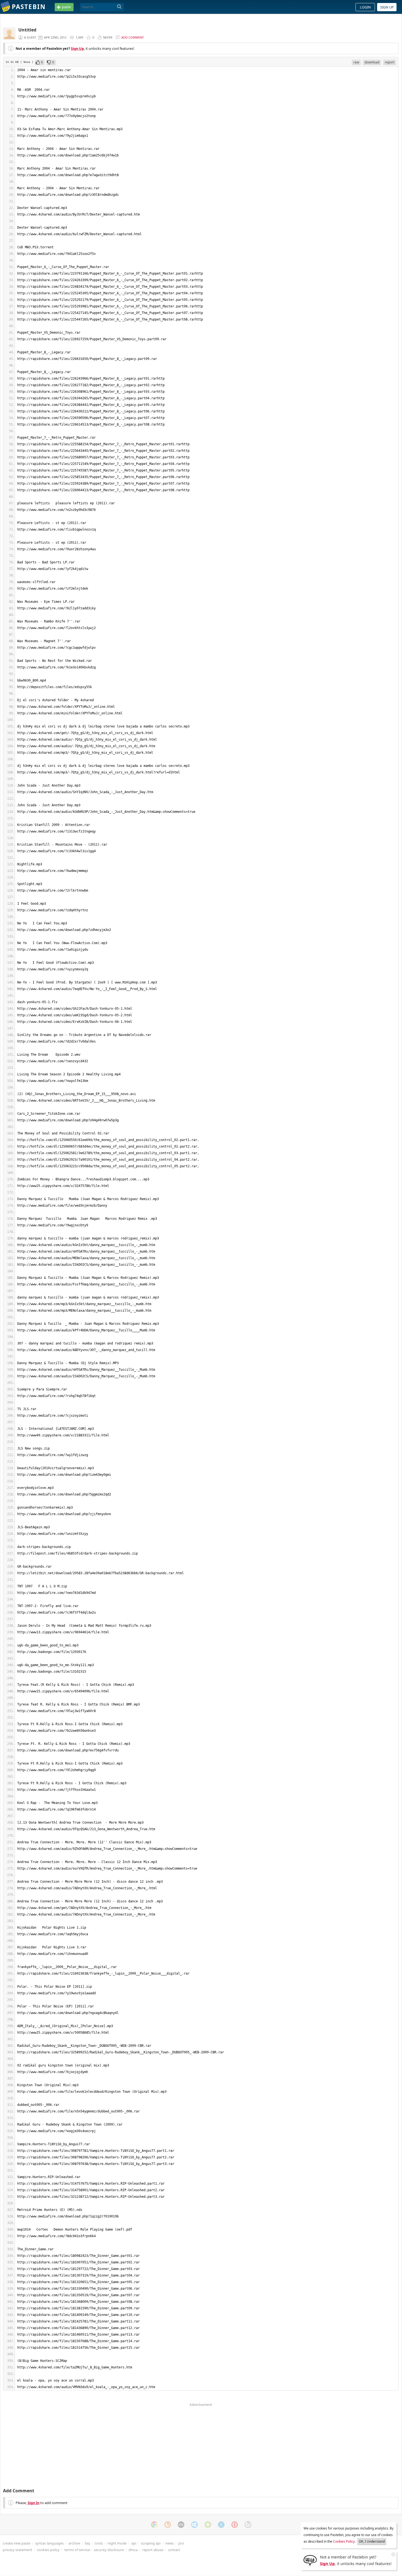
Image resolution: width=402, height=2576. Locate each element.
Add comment (133, 37)
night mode (117, 2543)
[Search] (119, 7)
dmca (133, 2550)
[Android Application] (208, 2525)
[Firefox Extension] (168, 2525)
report (390, 62)
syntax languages (49, 2543)
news (169, 2543)
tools (99, 2543)
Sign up (387, 7)
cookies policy (48, 2550)
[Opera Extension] (235, 2525)
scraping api (151, 2543)
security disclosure (109, 2550)
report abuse (153, 2550)
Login (365, 7)
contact (174, 2550)
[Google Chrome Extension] (154, 2525)
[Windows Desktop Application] (194, 2525)
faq (87, 2543)
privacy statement (18, 2550)
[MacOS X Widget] (221, 2525)
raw (356, 62)
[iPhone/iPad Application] (181, 2525)
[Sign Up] (310, 2560)
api (134, 2543)
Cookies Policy (344, 2541)
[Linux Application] (248, 2525)
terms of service (77, 2550)
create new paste (17, 2543)
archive (74, 2543)
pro (181, 2543)
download (372, 62)
